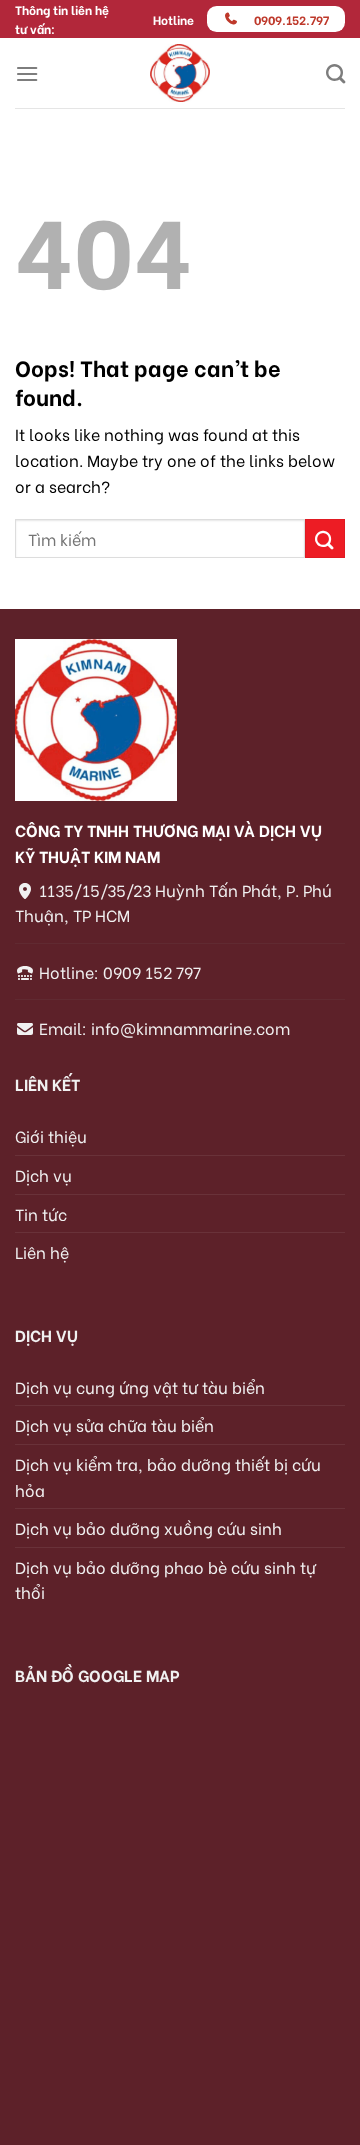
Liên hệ (42, 1251)
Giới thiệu (51, 1135)
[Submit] (325, 538)
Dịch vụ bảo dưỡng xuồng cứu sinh (148, 1527)
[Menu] (27, 73)
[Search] (335, 73)
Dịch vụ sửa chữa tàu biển (114, 1424)
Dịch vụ (43, 1174)
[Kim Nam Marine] (180, 73)
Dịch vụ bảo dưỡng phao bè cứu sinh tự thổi (165, 1579)
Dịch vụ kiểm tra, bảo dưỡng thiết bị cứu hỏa (168, 1476)
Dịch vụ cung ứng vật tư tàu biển (140, 1386)
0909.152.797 (291, 19)
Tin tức (41, 1213)
